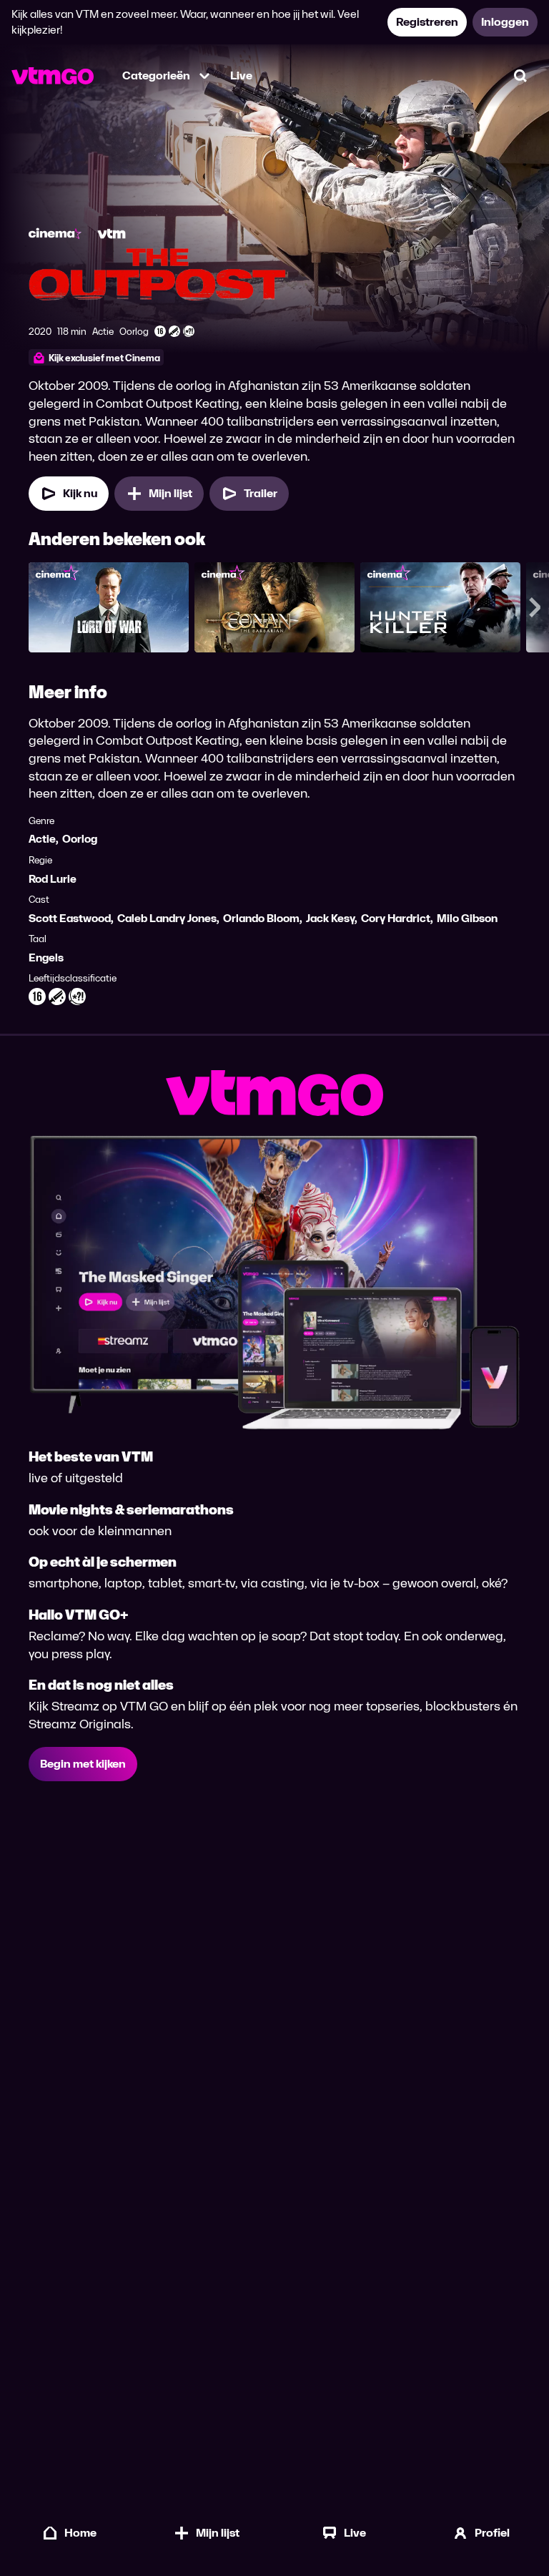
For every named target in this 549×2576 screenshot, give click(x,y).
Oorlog (80, 839)
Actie (42, 839)
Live (241, 75)
